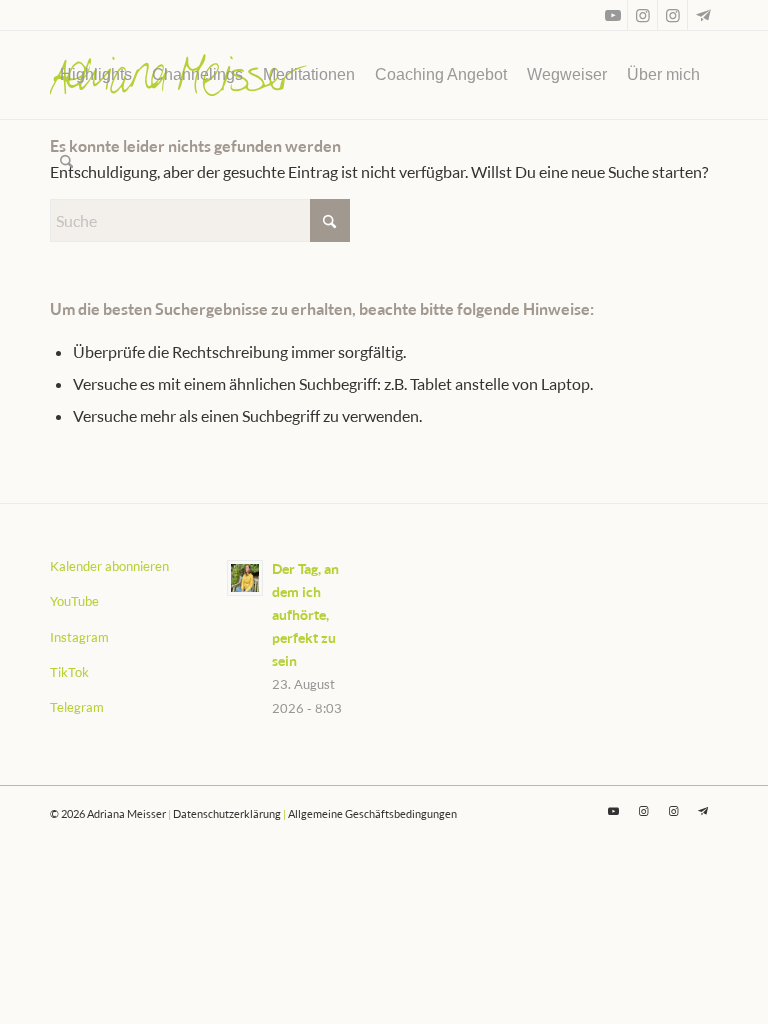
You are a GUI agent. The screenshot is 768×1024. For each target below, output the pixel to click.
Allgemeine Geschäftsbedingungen (372, 813)
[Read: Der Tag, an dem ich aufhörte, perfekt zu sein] (245, 578)
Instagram (79, 637)
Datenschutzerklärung (227, 813)
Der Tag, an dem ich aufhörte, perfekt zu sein (305, 615)
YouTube (74, 601)
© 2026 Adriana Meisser (108, 813)
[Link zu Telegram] (703, 15)
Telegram (77, 707)
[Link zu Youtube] (612, 15)
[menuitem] (96, 75)
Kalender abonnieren (109, 566)
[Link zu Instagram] (642, 15)
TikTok (69, 672)
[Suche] (66, 163)
